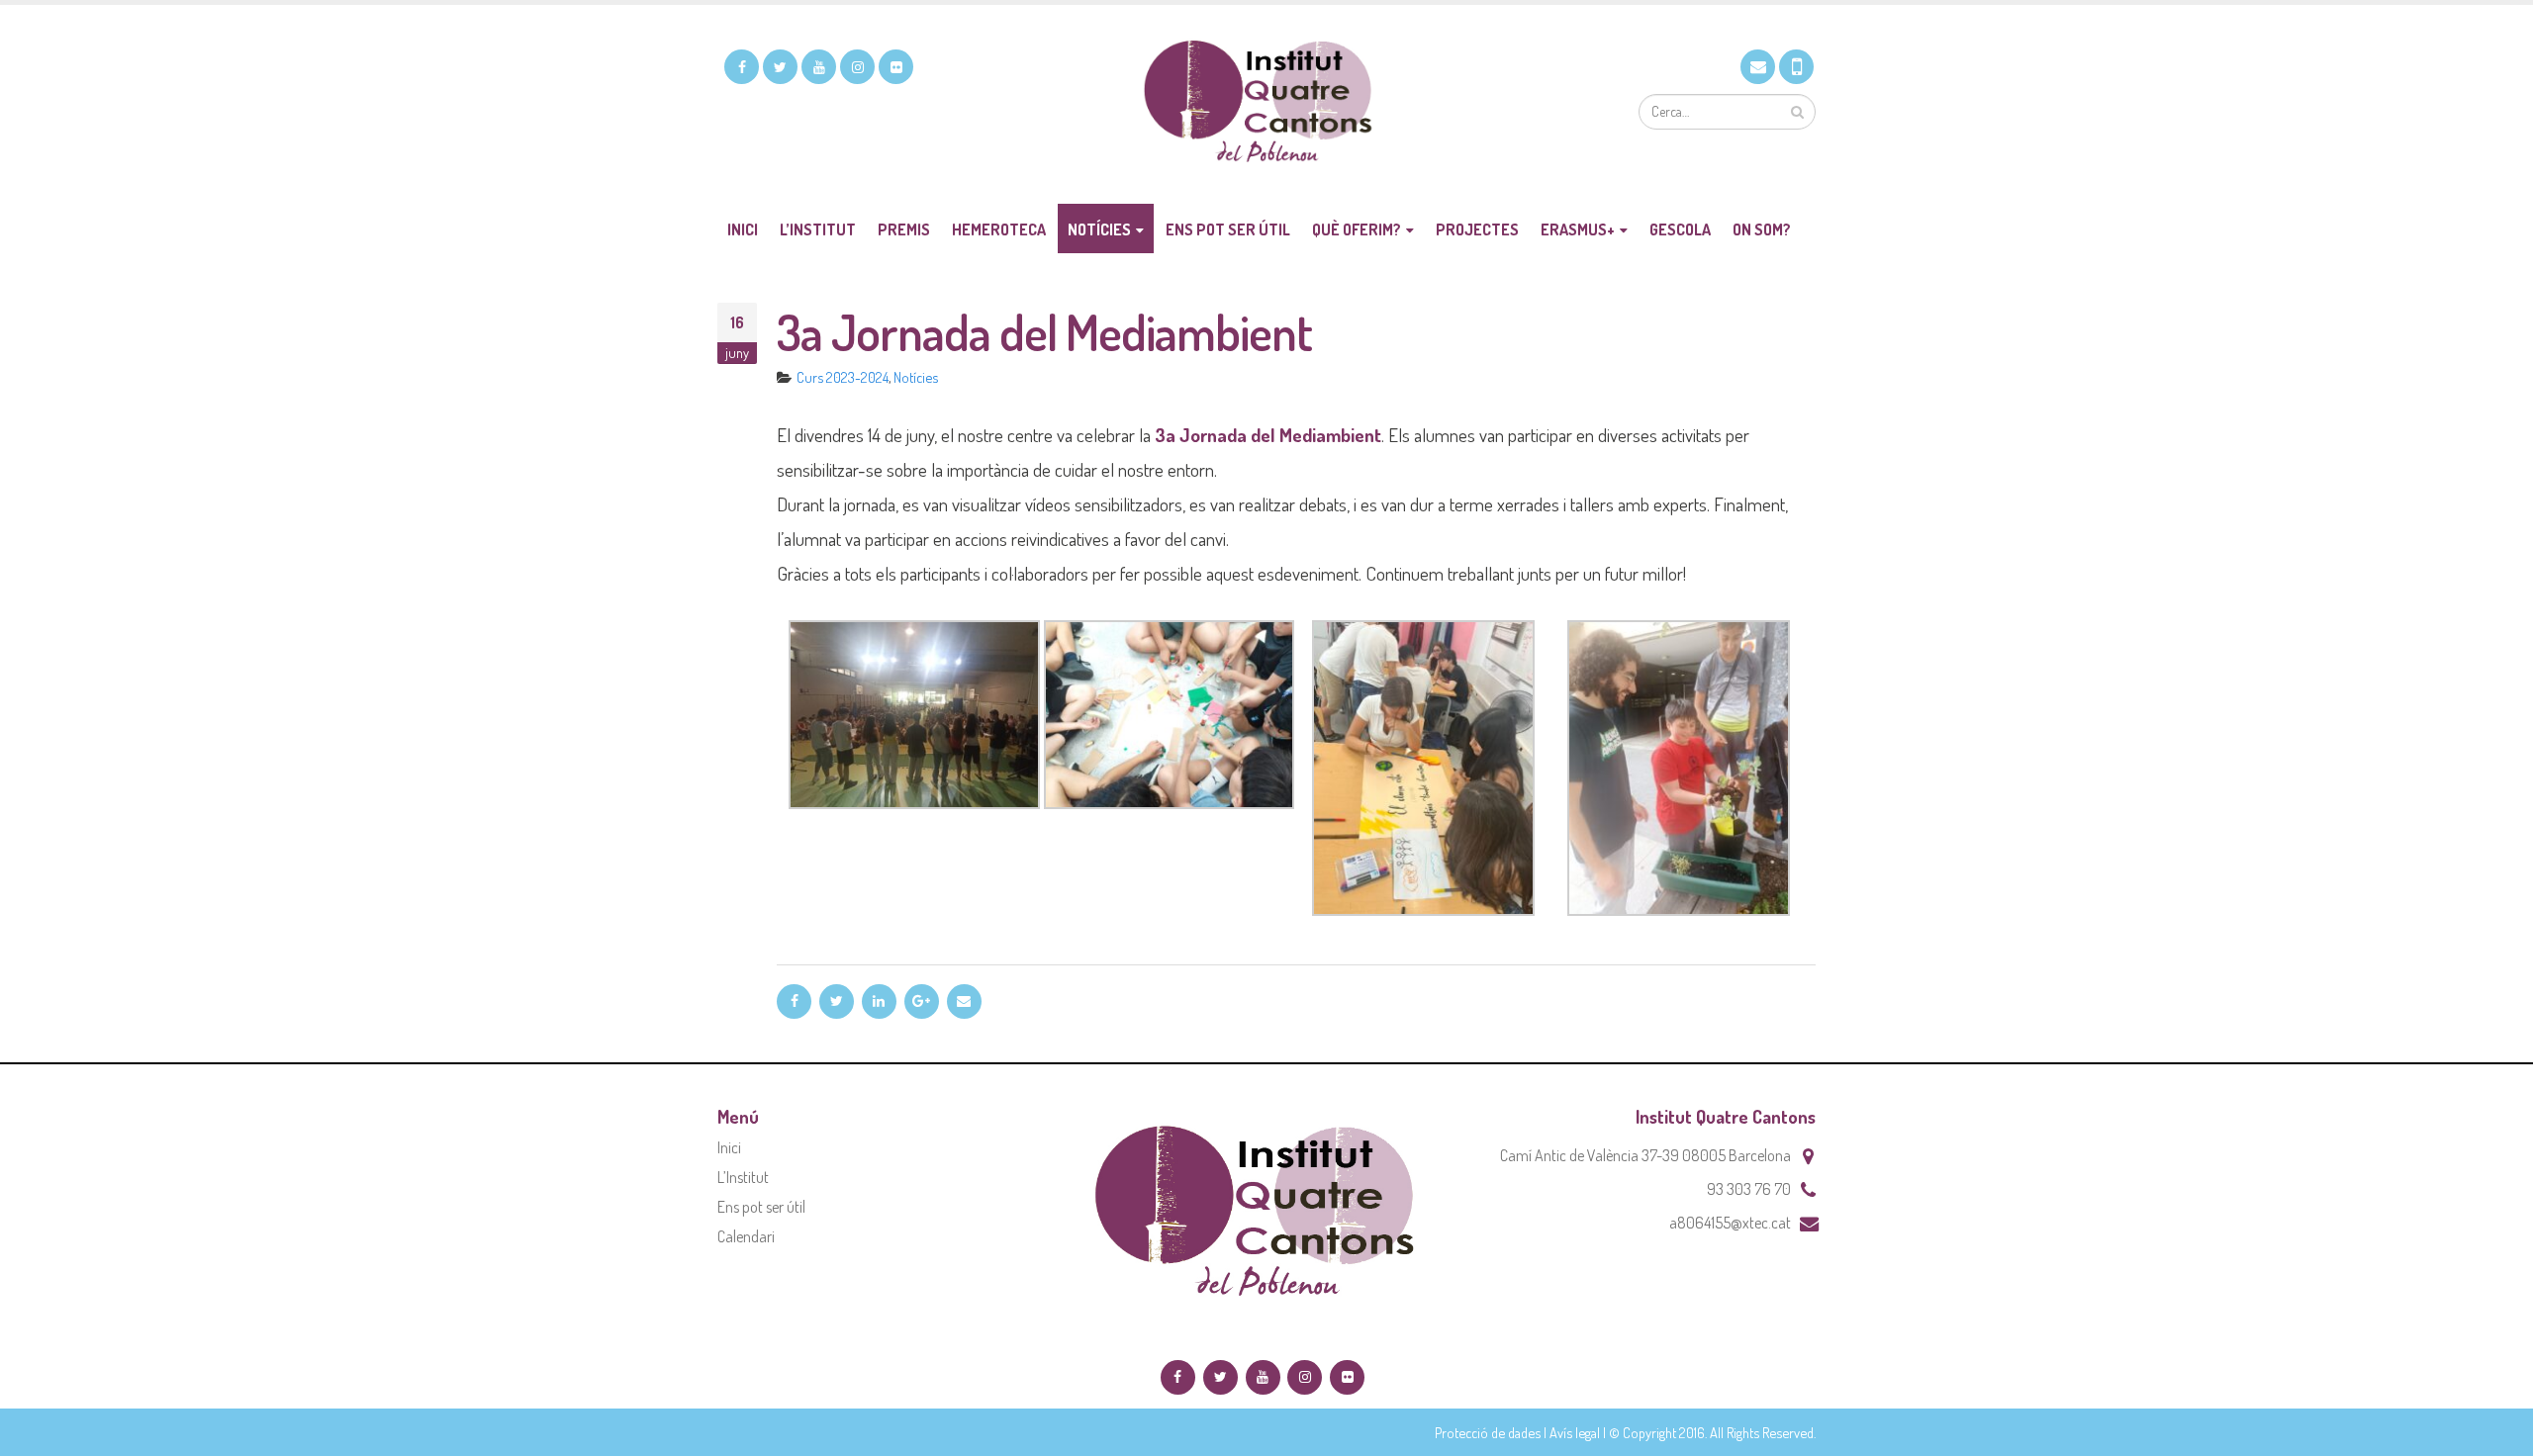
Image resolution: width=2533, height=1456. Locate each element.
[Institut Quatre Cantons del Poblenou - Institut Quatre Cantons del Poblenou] (1266, 104)
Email (964, 1001)
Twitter (837, 1001)
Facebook (794, 1001)
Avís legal (1575, 1432)
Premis (904, 229)
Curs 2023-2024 (843, 377)
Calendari (746, 1236)
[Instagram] (857, 67)
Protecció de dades (1488, 1432)
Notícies (1099, 229)
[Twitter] (780, 67)
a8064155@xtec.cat (1730, 1223)
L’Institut (818, 229)
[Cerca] (1797, 112)
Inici (743, 229)
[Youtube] (819, 67)
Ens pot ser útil (1228, 229)
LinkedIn (879, 1001)
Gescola (1680, 229)
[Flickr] (896, 67)
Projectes (1477, 229)
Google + (922, 1001)
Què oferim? (1357, 229)
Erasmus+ (1578, 229)
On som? (1762, 229)
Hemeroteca (999, 229)
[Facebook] (742, 67)
